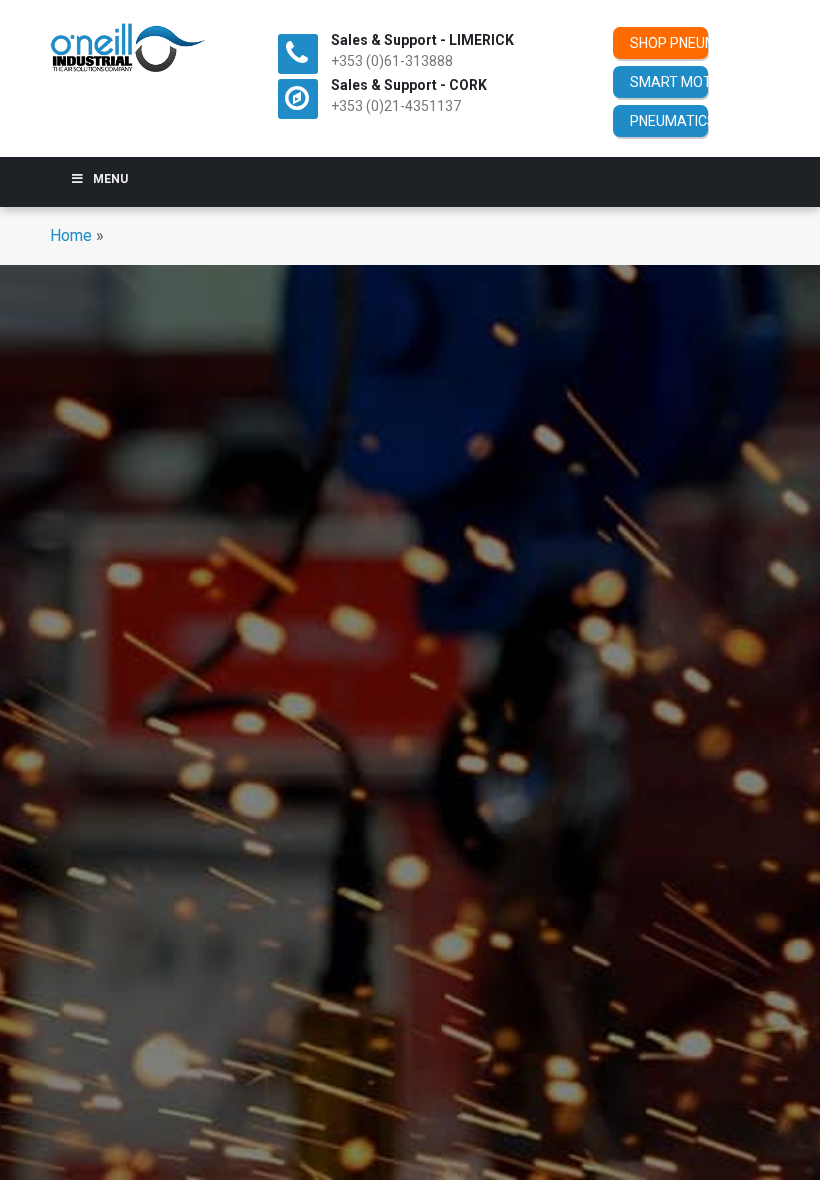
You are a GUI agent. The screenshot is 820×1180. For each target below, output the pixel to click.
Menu (110, 179)
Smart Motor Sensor (669, 82)
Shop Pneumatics (669, 43)
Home (71, 235)
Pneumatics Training (669, 121)
